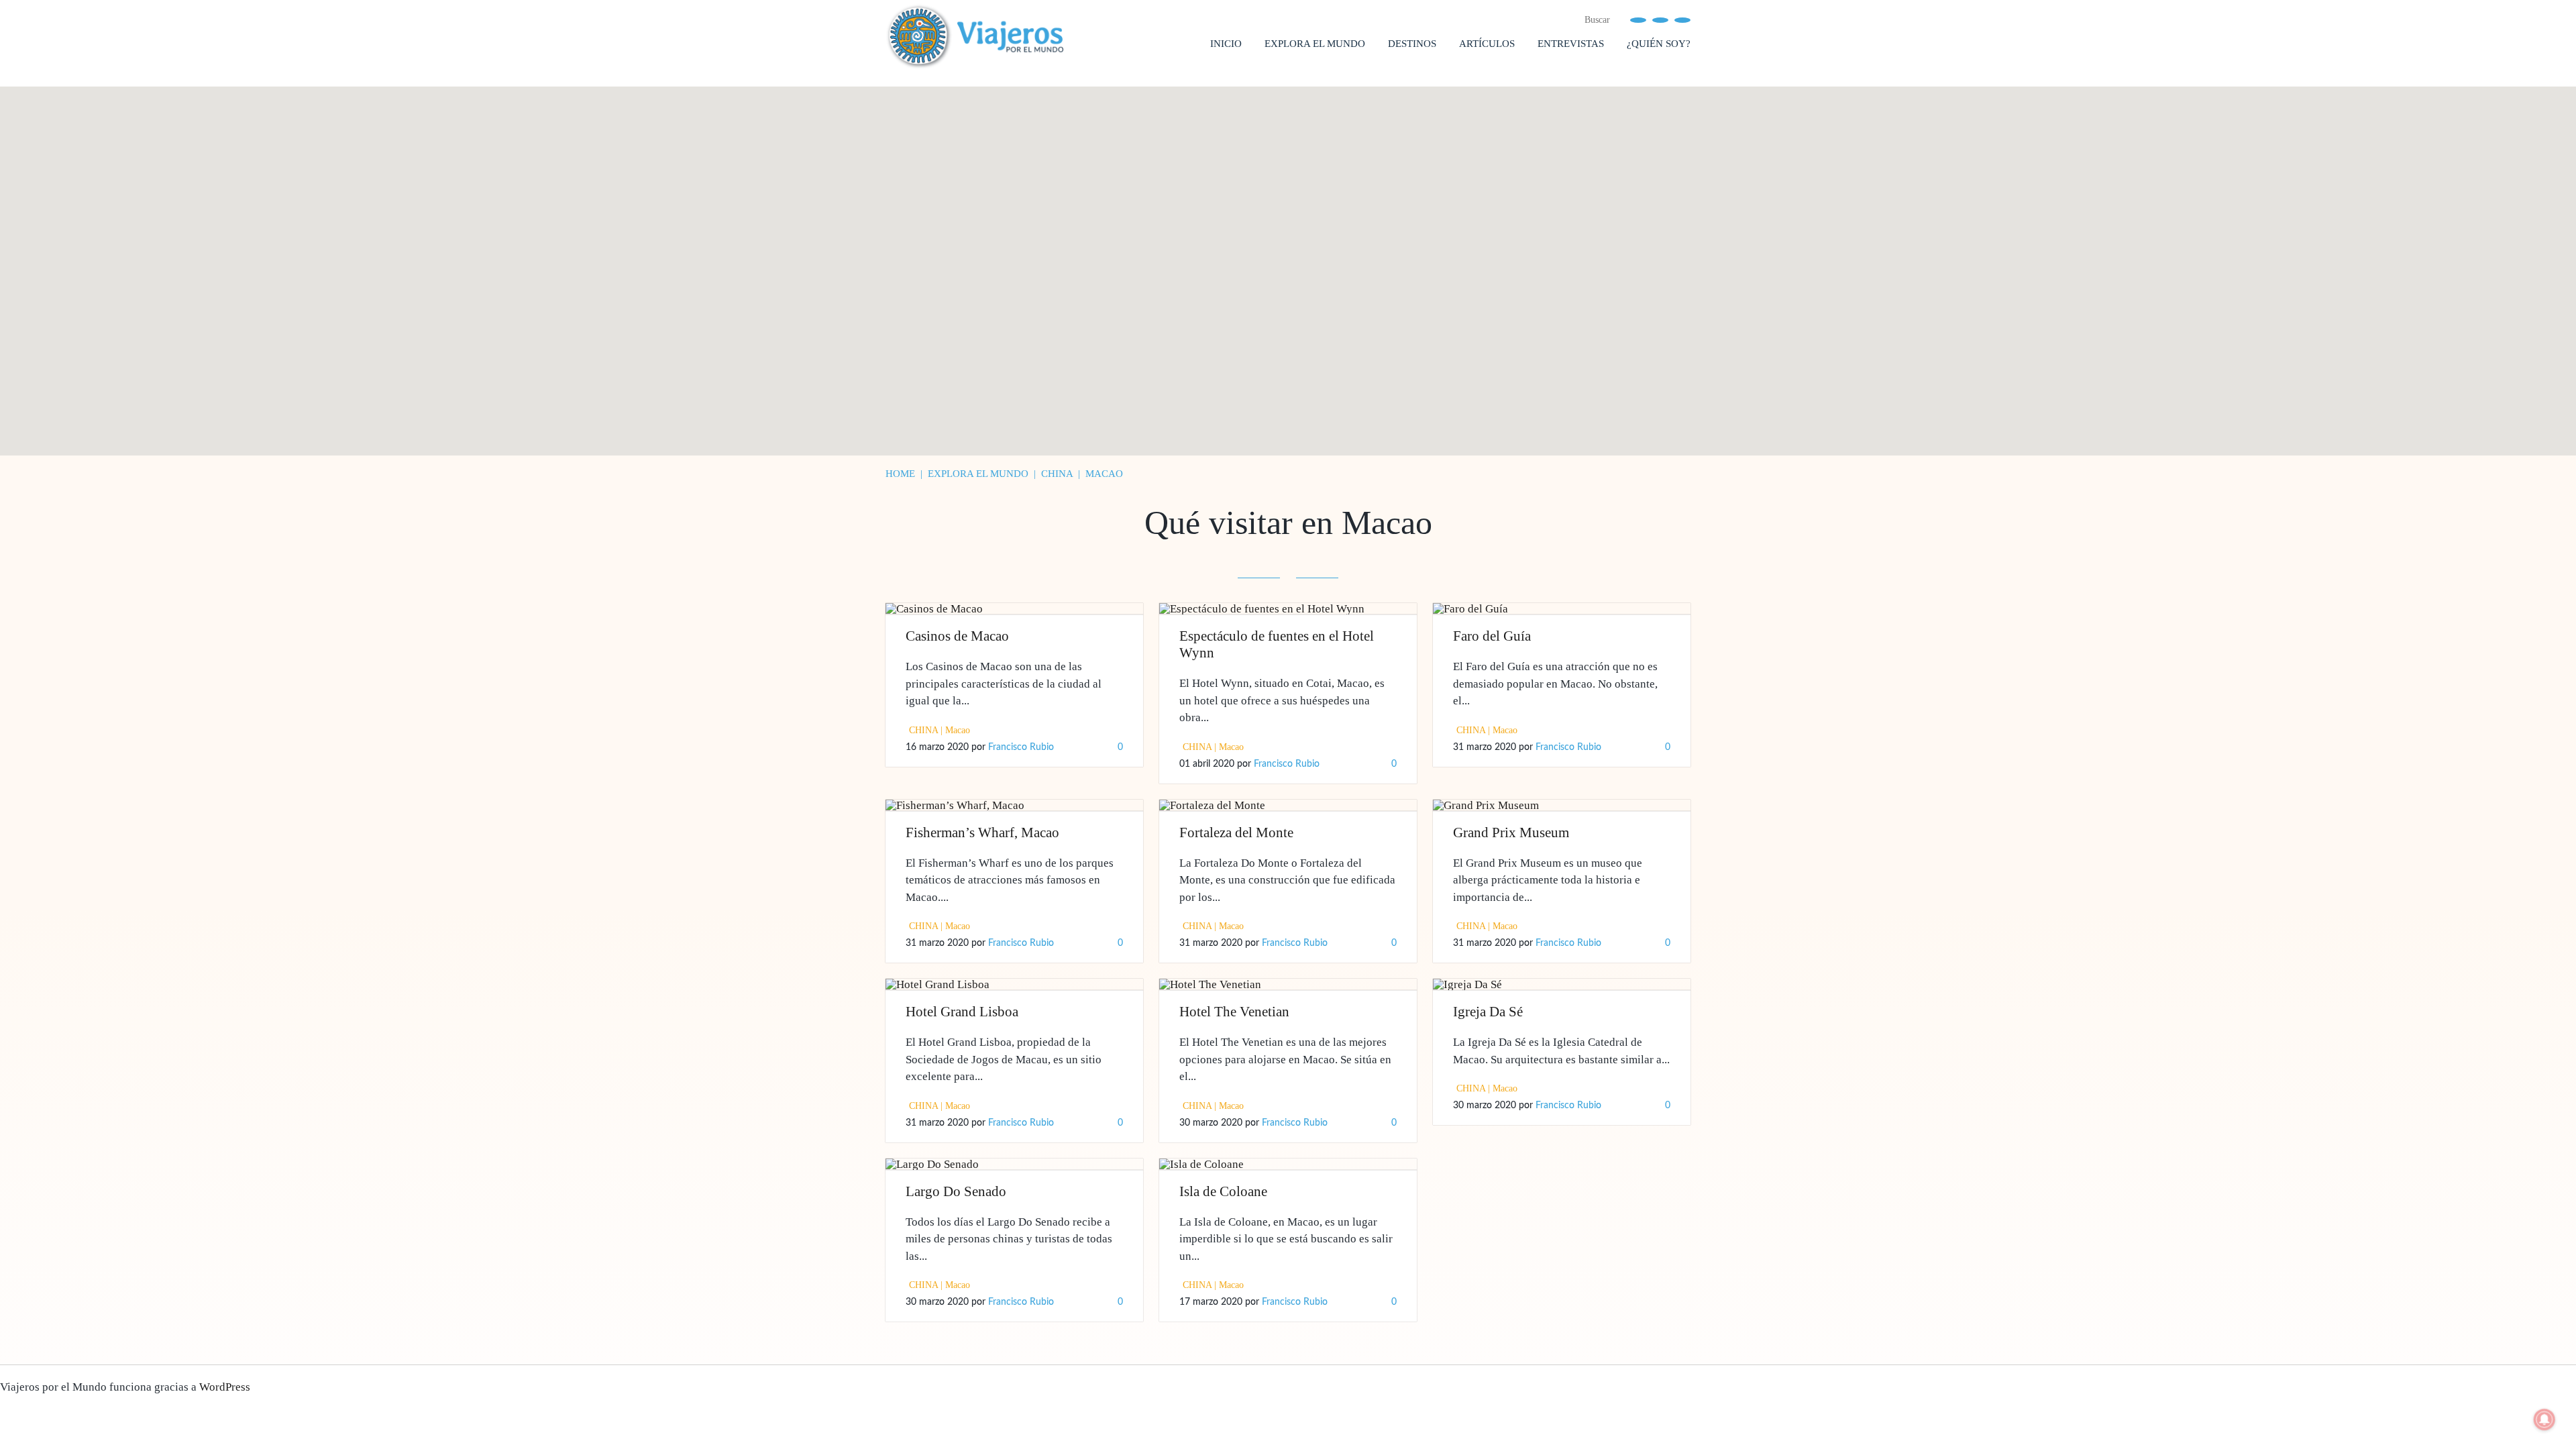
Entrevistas (1571, 44)
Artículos (1487, 44)
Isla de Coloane (1223, 1191)
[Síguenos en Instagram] (1682, 19)
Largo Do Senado (956, 1191)
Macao (958, 730)
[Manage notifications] (2544, 1419)
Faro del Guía (1492, 636)
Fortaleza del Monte (1236, 833)
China (923, 730)
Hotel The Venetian (1234, 1012)
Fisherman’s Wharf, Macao (982, 833)
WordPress (225, 1387)
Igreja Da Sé (1488, 1012)
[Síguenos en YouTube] (1660, 19)
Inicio (1226, 44)
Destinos (1412, 44)
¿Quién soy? (1659, 44)
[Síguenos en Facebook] (1638, 19)
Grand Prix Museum (1511, 833)
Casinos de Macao (957, 636)
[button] (1183, 119)
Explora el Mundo (1315, 44)
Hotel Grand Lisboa (962, 1012)
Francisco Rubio (1021, 747)
